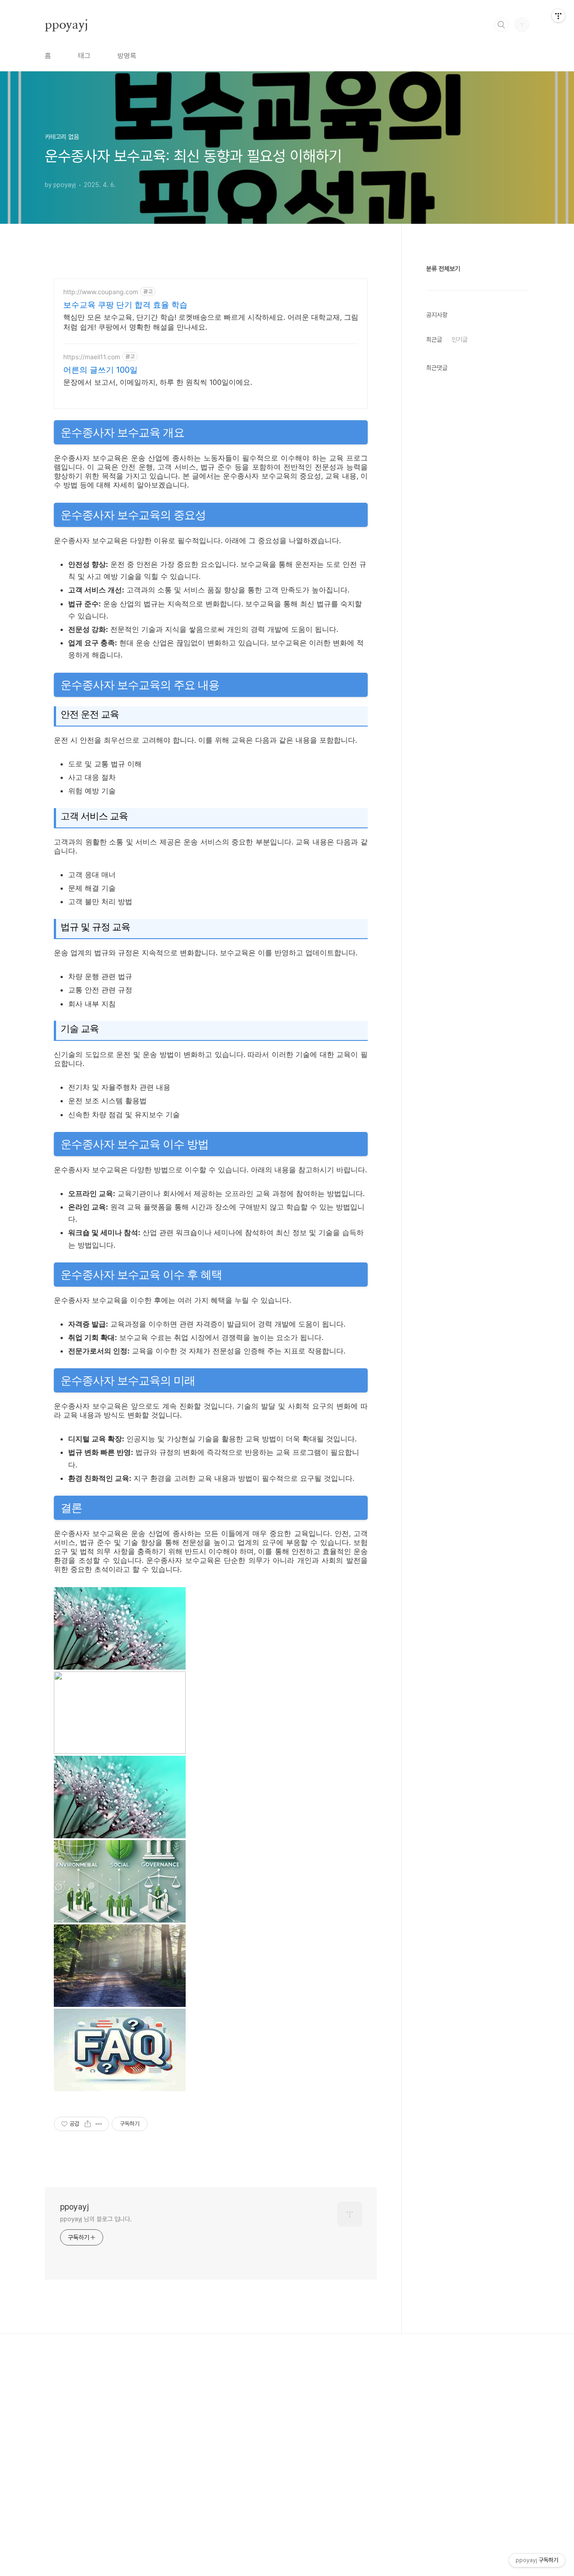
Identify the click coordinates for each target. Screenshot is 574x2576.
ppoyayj (67, 24)
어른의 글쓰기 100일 (100, 370)
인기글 (460, 339)
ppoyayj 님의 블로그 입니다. (96, 2219)
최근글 (434, 339)
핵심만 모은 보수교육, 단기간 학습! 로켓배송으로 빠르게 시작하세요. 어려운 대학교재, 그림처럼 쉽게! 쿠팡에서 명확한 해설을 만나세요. (211, 322)
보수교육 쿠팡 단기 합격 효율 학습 (125, 305)
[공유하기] (88, 2124)
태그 (84, 56)
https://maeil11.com (92, 357)
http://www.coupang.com (101, 292)
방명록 (127, 56)
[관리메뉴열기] (558, 16)
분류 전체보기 (443, 269)
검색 (501, 25)
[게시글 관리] (99, 2124)
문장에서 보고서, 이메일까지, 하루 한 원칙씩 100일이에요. (158, 382)
